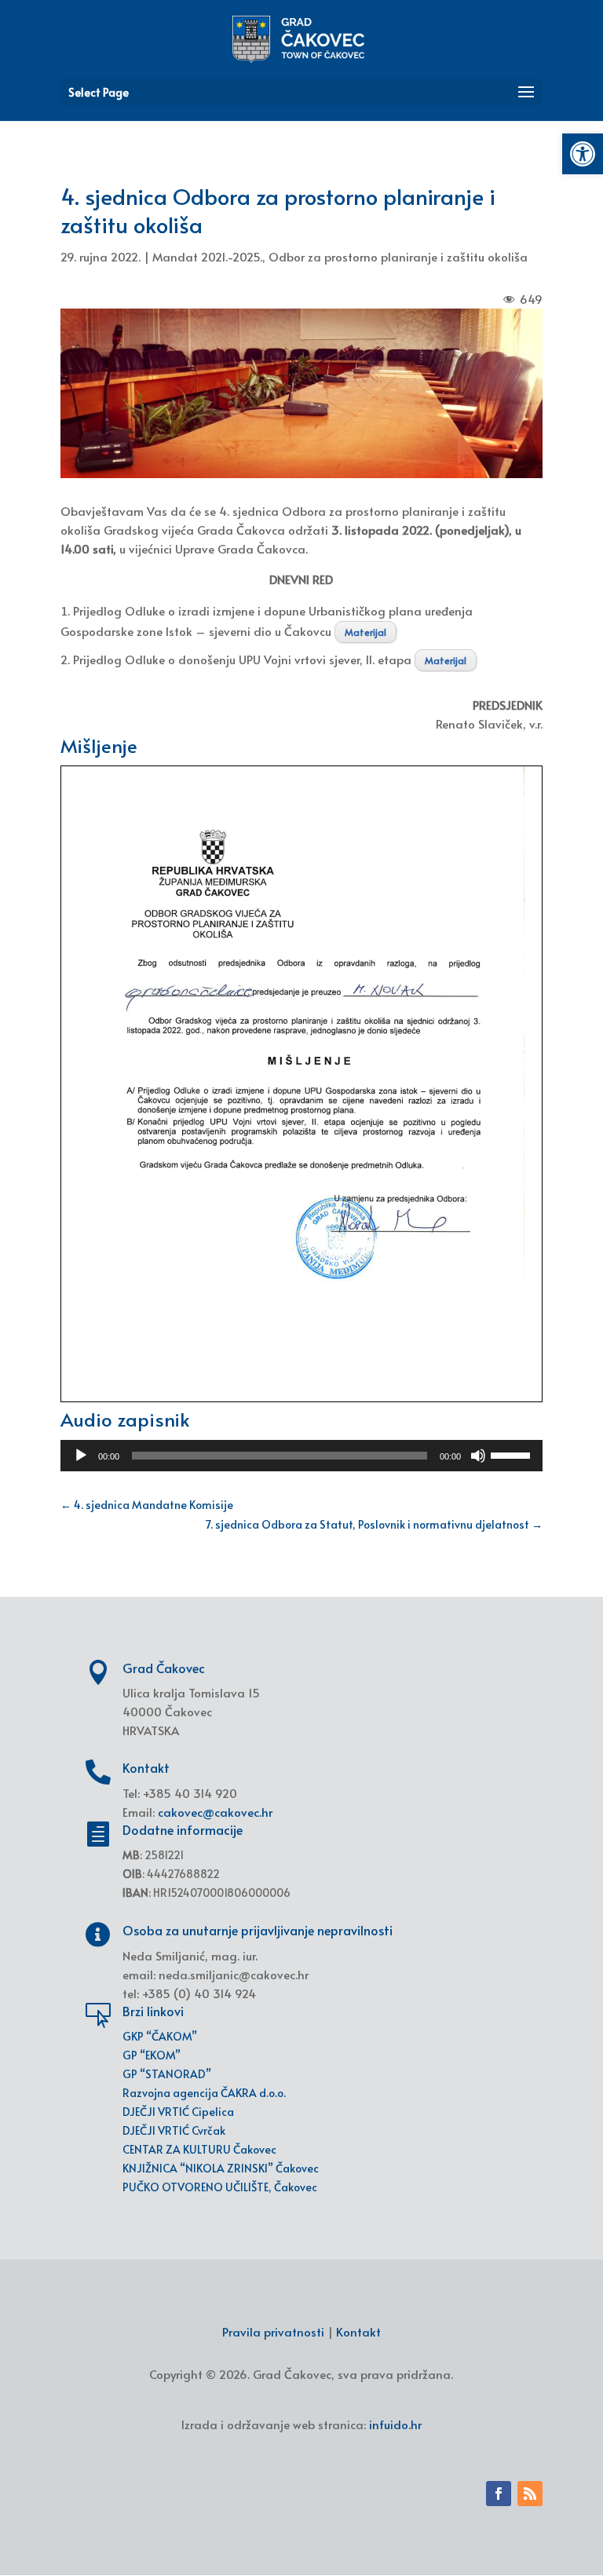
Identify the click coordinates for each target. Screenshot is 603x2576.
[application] (301, 1456)
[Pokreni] (81, 1456)
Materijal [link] (365, 632)
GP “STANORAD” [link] (167, 2074)
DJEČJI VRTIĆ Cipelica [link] (178, 2112)
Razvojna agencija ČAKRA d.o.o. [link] (204, 2093)
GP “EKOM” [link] (152, 2055)
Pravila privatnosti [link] (273, 2331)
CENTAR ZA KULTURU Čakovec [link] (199, 2149)
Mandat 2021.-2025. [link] (207, 256)
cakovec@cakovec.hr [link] (215, 1812)
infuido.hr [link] (395, 2424)
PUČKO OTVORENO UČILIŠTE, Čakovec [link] (220, 2187)
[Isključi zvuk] (478, 1456)
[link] (583, 154)
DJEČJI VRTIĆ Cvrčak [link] (174, 2130)
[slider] (513, 1454)
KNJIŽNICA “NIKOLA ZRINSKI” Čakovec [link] (221, 2168)
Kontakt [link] (358, 2331)
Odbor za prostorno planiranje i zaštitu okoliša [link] (398, 256)
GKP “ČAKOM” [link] (160, 2036)
